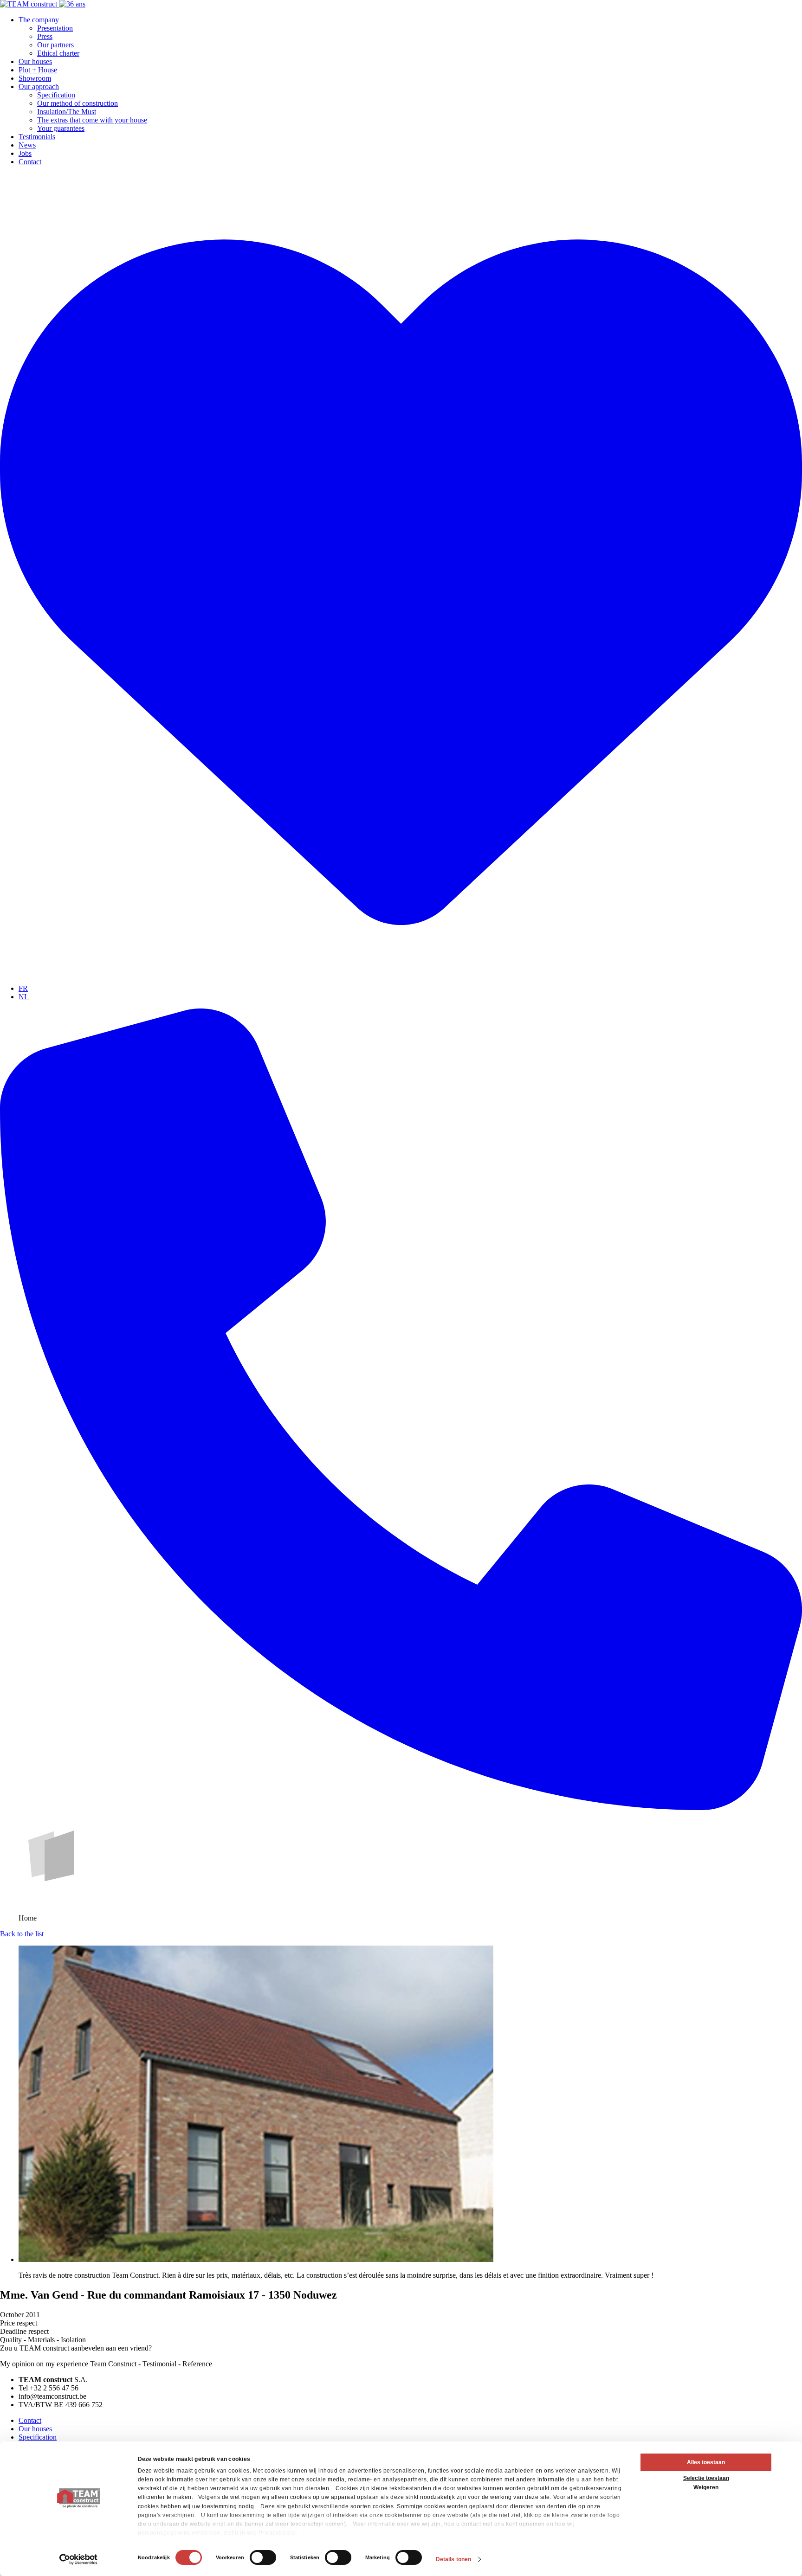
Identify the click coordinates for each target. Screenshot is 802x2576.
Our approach (39, 87)
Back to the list (22, 1934)
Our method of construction (78, 103)
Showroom (35, 78)
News (27, 145)
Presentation (55, 28)
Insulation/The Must (67, 112)
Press (45, 36)
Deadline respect (24, 2331)
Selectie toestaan (706, 2478)
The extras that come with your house (92, 120)
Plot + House (38, 70)
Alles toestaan (706, 2462)
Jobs (25, 153)
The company (39, 20)
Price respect (19, 2323)
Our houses (35, 61)
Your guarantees (61, 128)
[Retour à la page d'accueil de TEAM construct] (43, 4)
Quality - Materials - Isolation (43, 2340)
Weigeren (706, 2487)
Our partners (55, 45)
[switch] (263, 2557)
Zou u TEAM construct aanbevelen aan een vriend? (76, 2348)
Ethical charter (58, 53)
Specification (56, 95)
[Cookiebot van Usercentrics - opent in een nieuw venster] (79, 2559)
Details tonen (453, 2559)
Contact (30, 162)
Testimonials (37, 137)
